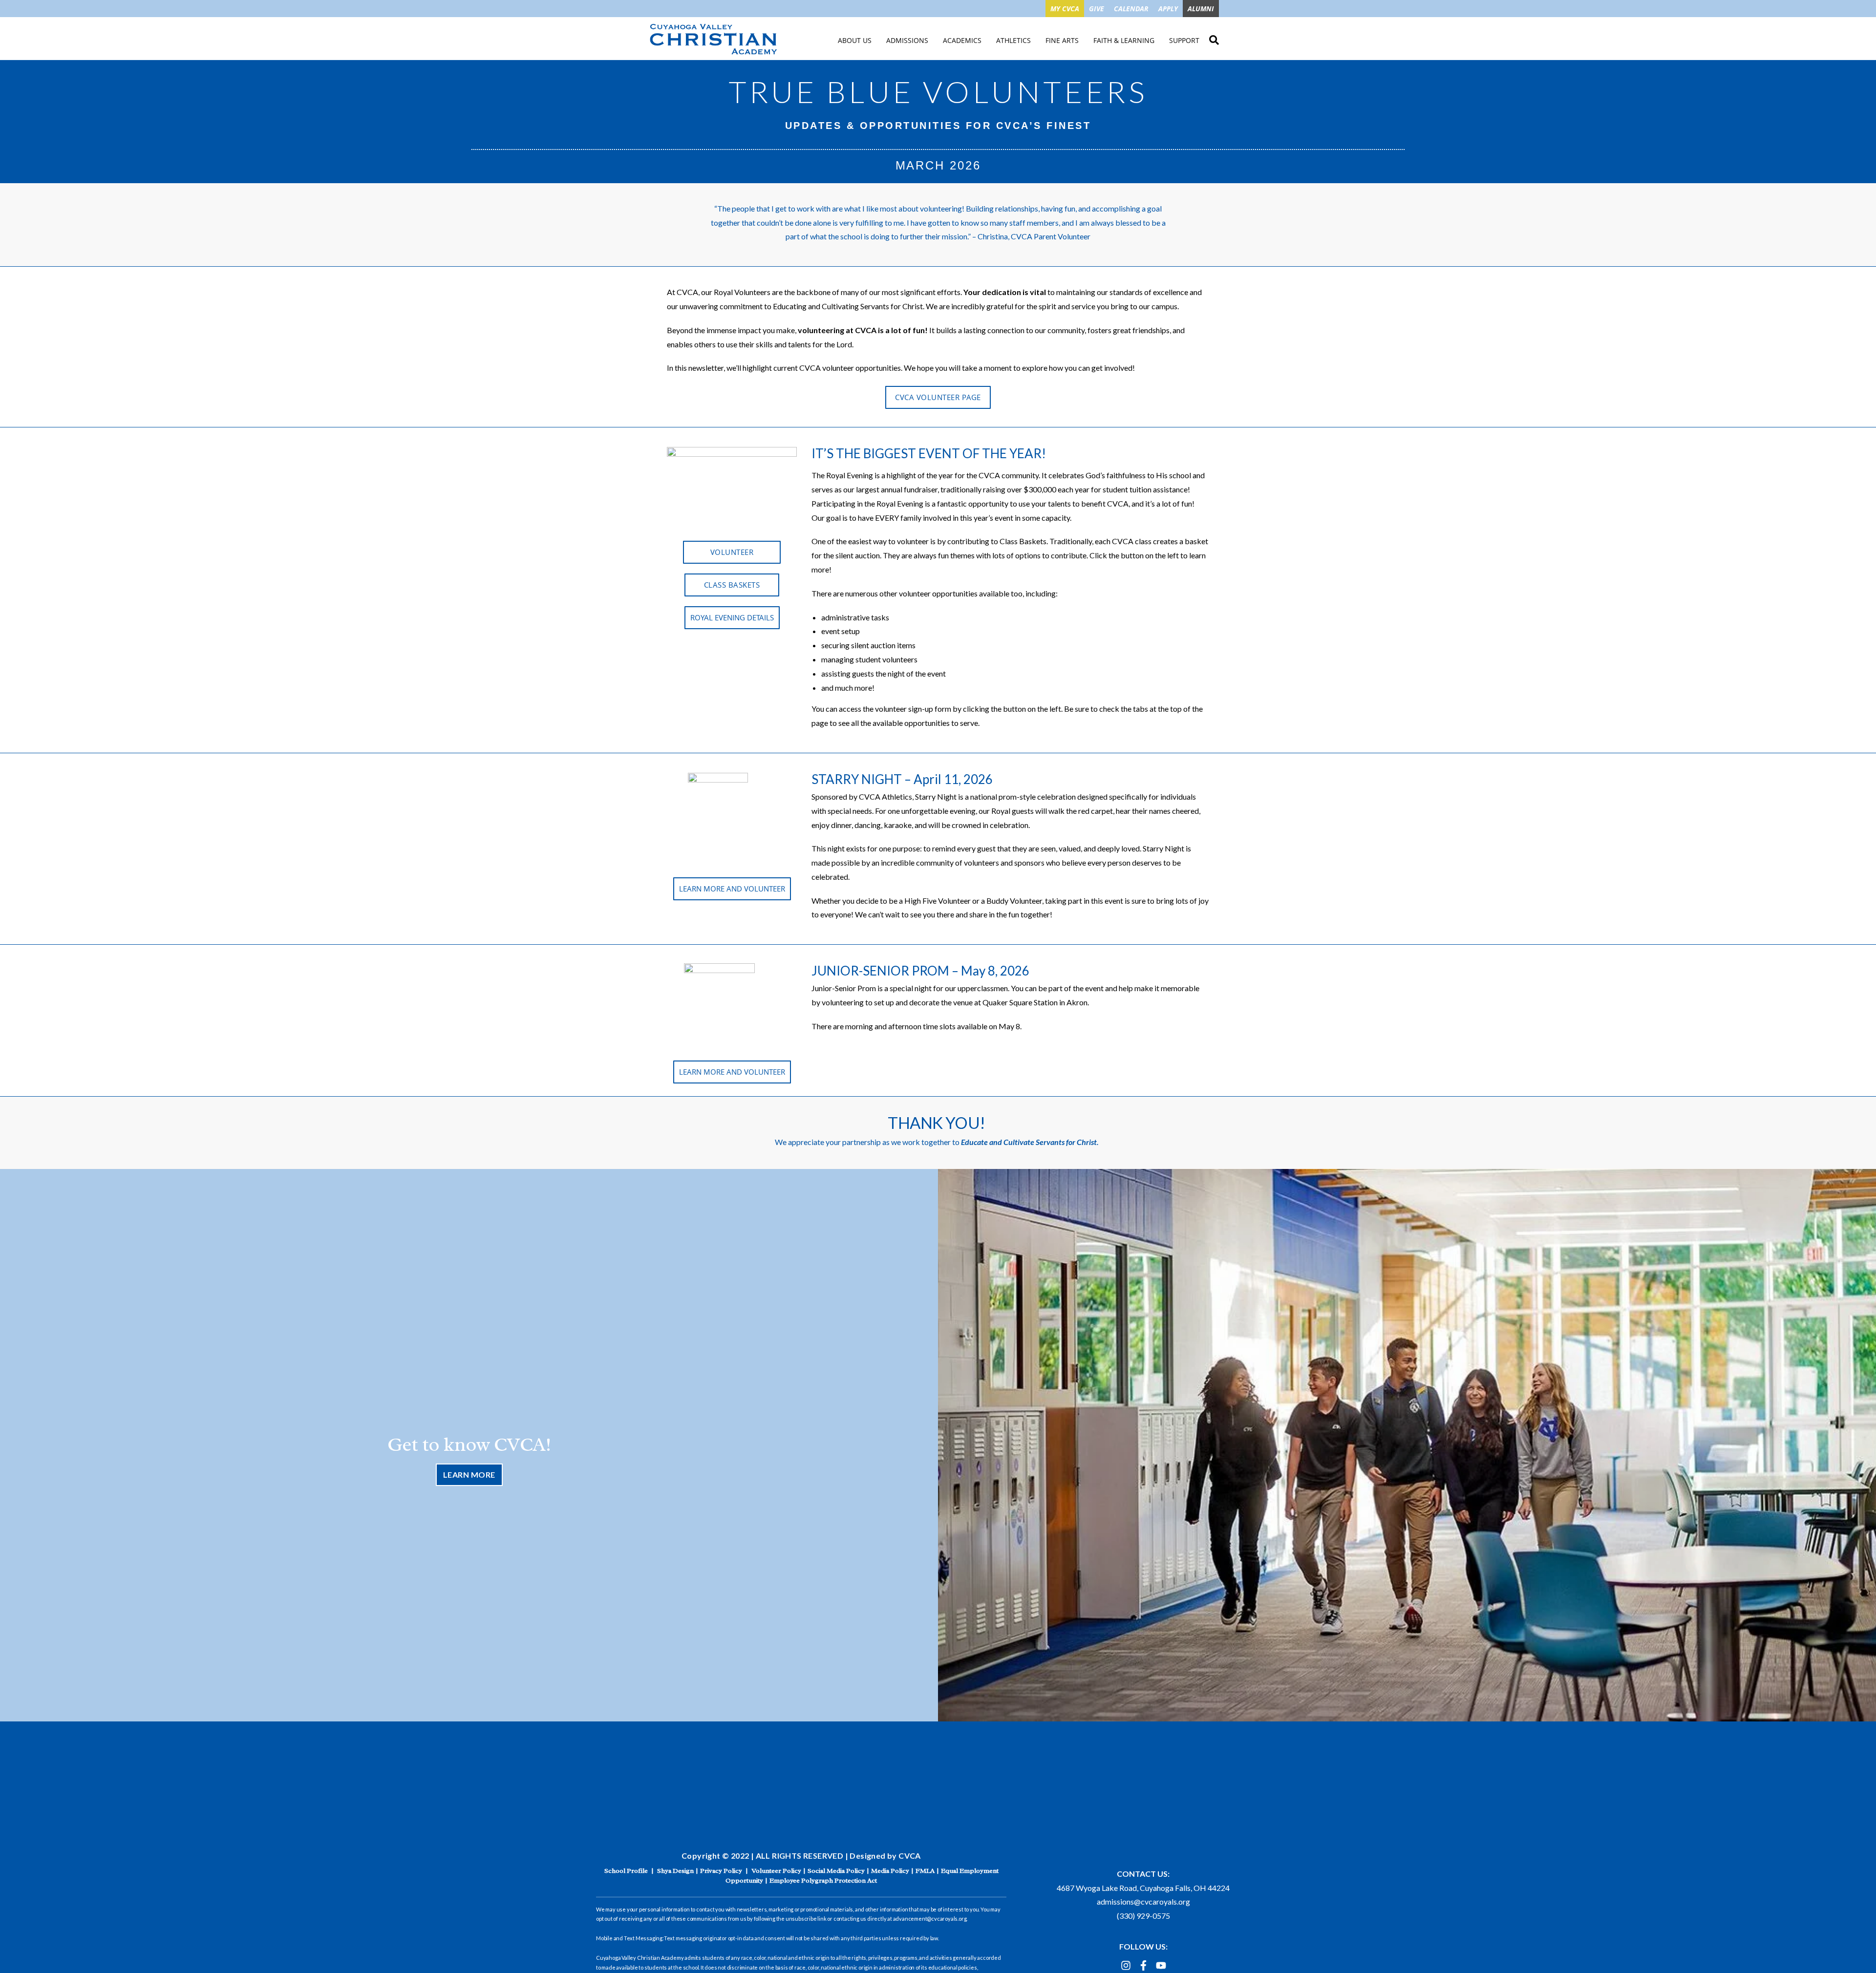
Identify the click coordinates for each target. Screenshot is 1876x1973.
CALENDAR (1131, 9)
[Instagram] (1126, 1965)
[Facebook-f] (1143, 1965)
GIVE (1097, 9)
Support (1184, 40)
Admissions (907, 40)
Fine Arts (1062, 40)
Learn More (469, 1474)
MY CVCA (1065, 9)
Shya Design (675, 1871)
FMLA (925, 1871)
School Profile (626, 1871)
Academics (962, 40)
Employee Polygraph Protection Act (823, 1880)
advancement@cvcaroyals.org (930, 1919)
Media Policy (890, 1871)
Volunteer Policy (776, 1871)
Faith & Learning (1124, 40)
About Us (855, 40)
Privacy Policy (721, 1871)
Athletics (1013, 40)
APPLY (1168, 9)
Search (1214, 39)
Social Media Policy (836, 1871)
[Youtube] (1161, 1965)
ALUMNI (1201, 9)
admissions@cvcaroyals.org (1143, 1901)
